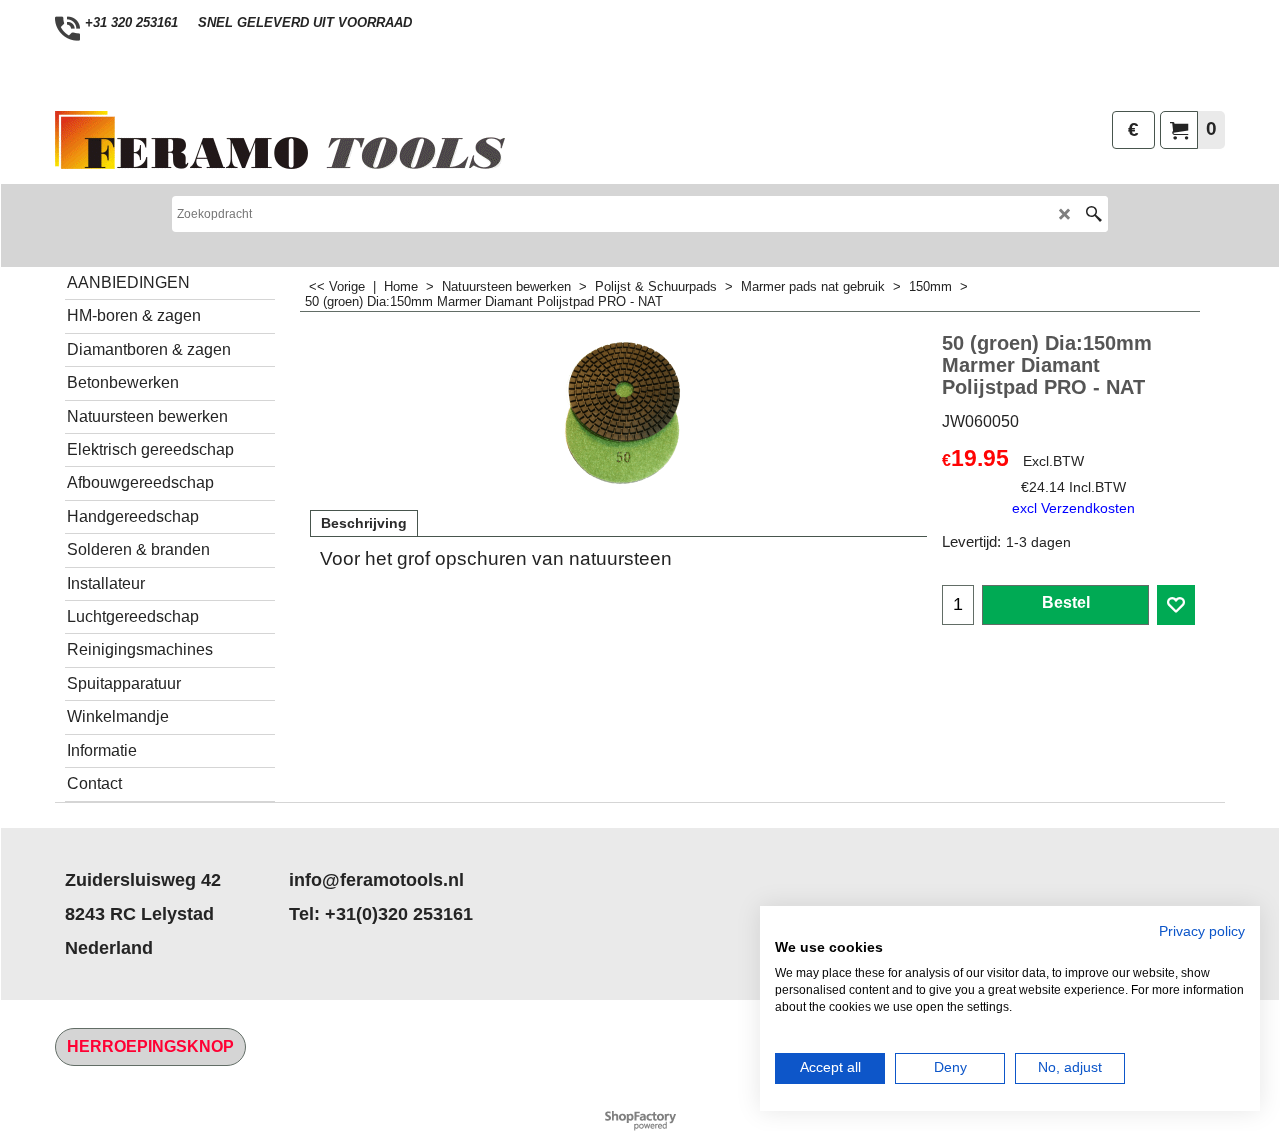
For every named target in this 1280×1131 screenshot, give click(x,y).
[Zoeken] (1093, 214)
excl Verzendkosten (1073, 508)
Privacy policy (1202, 931)
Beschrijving (364, 523)
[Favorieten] (1176, 605)
